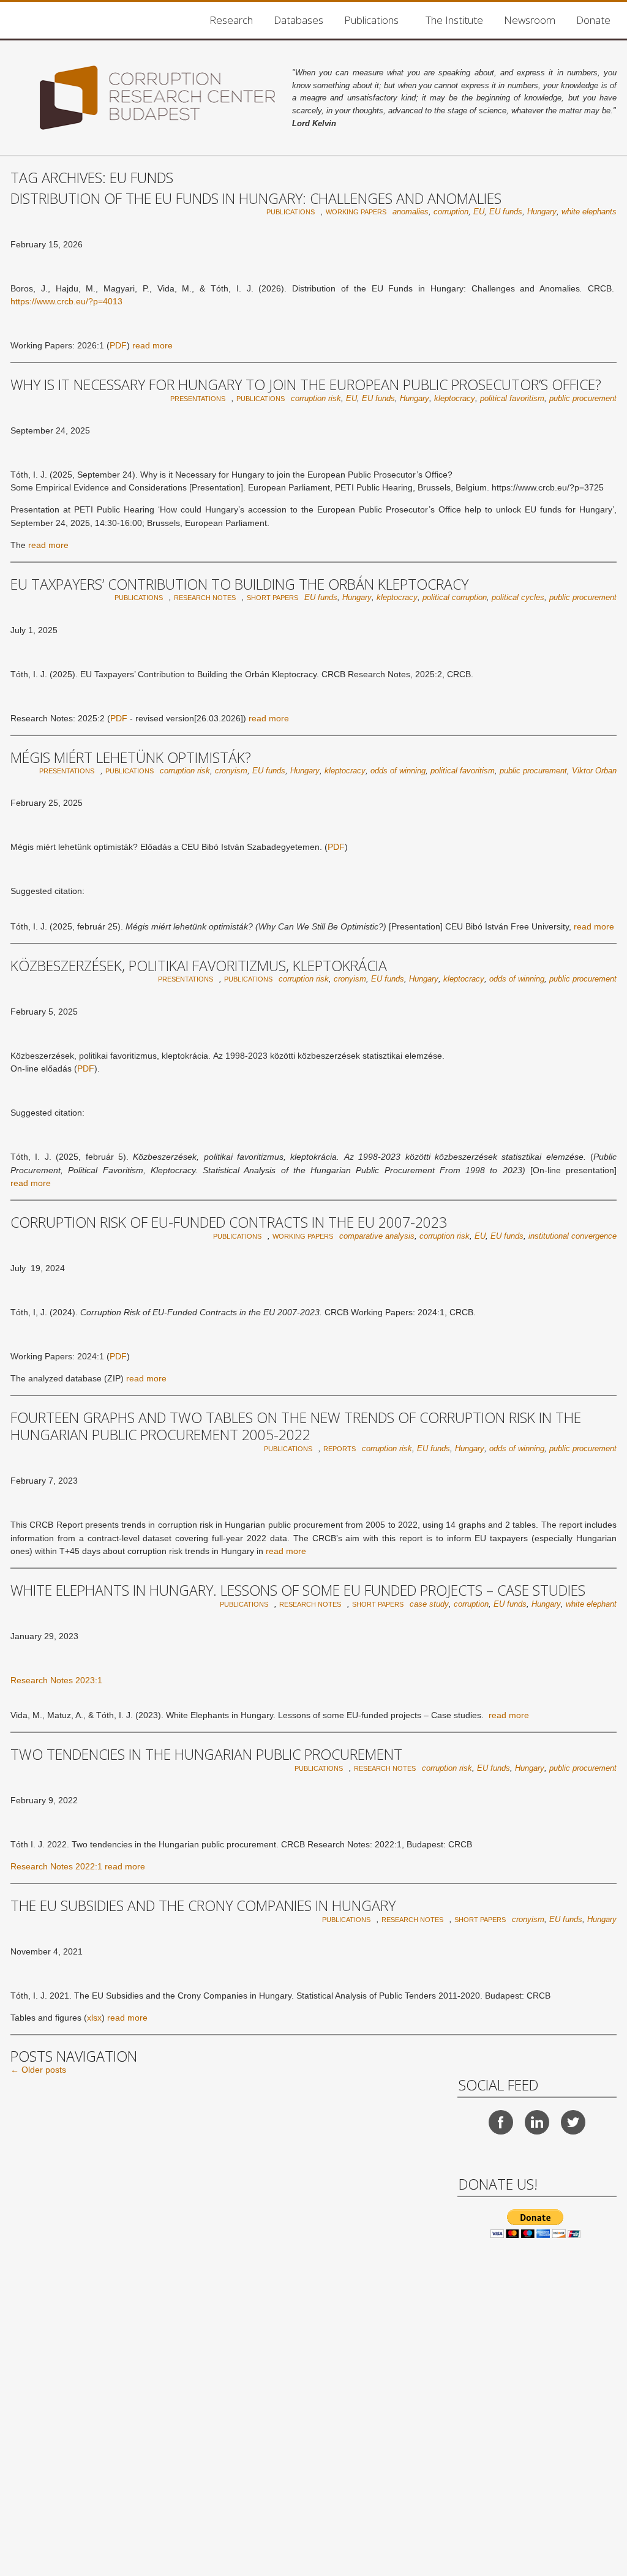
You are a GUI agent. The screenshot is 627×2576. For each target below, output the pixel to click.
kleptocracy (455, 398)
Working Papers (356, 212)
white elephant (591, 1604)
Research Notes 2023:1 (56, 1680)
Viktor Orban (594, 771)
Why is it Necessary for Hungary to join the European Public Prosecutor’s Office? (306, 385)
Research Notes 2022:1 (56, 1866)
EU (479, 212)
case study (429, 1604)
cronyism (231, 771)
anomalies (411, 212)
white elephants (589, 212)
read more (152, 345)
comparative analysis (377, 1236)
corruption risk (316, 398)
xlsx (94, 2018)
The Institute (454, 20)
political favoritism (512, 398)
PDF (118, 345)
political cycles (518, 597)
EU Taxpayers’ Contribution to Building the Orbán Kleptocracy (239, 584)
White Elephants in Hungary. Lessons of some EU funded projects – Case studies (298, 1590)
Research (231, 20)
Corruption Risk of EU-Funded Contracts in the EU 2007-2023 (229, 1222)
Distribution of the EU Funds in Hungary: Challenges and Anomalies (256, 198)
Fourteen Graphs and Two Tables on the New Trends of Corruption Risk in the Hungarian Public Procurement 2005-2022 (296, 1426)
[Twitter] (573, 2122)
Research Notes (205, 598)
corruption (451, 212)
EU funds (506, 212)
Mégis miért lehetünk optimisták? (131, 757)
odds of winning (398, 771)
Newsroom (530, 20)
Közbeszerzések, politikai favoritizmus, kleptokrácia (199, 966)
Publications (371, 20)
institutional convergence (573, 1236)
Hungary (542, 212)
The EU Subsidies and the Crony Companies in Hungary (203, 1906)
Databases (298, 20)
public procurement (583, 398)
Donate (593, 20)
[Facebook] (501, 2122)
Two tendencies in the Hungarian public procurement (206, 1754)
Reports (340, 1449)
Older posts (38, 2070)
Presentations (198, 399)
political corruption (455, 597)
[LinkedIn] (537, 2122)
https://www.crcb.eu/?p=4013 (66, 301)
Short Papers (272, 598)
